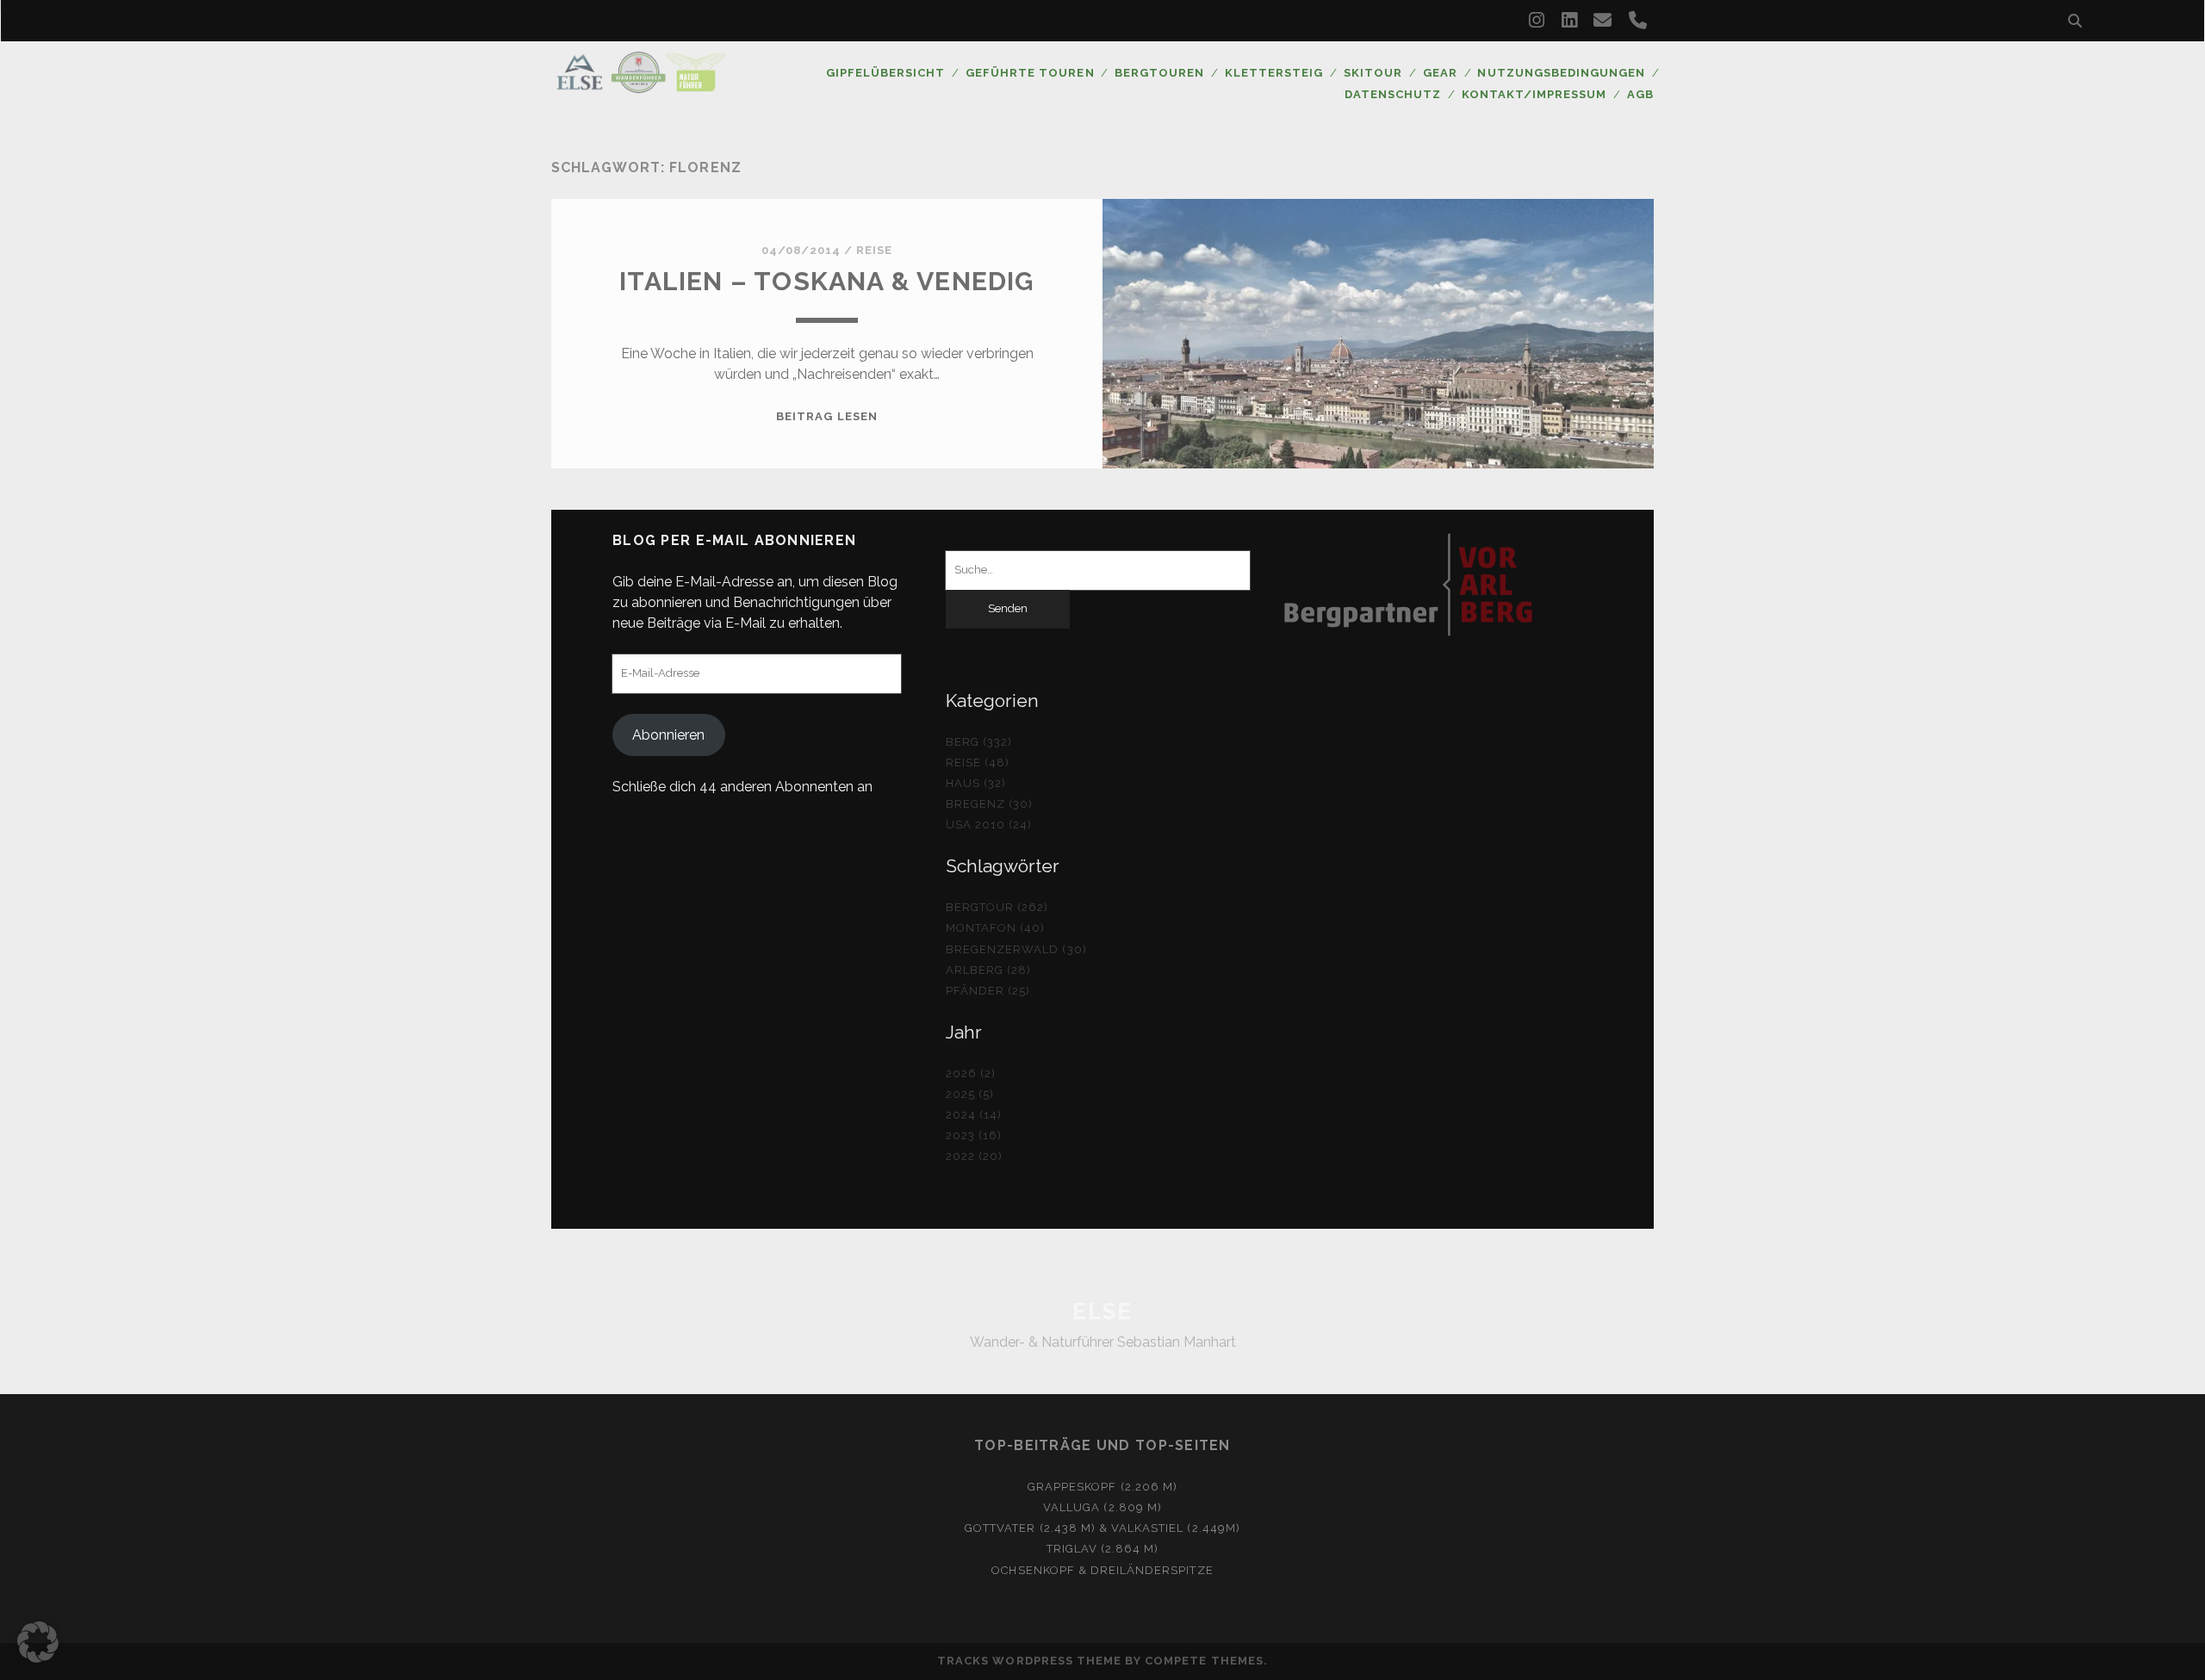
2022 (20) (974, 1156)
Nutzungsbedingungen (1561, 73)
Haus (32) (976, 783)
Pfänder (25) (988, 991)
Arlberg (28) (989, 970)
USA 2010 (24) (989, 825)
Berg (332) (979, 742)
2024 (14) (974, 1115)
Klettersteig (1274, 73)
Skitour (1373, 73)
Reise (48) (978, 763)
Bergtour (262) (997, 907)
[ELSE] (641, 85)
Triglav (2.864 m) (1103, 1549)
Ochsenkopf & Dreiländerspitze (1102, 1570)
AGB (1640, 94)
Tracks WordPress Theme (1029, 1661)
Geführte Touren (1030, 73)
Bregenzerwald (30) (1016, 949)
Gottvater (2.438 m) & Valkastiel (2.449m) (1102, 1528)
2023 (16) (974, 1135)
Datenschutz (1393, 94)
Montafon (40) (996, 928)
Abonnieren (668, 735)
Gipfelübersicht (886, 73)
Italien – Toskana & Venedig (826, 281)
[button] (38, 1642)
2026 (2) (971, 1073)
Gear (1440, 73)
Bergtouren (1159, 73)
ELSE (1102, 1311)
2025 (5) (970, 1094)
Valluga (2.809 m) (1102, 1507)
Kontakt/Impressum (1534, 94)
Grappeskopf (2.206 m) (1102, 1487)
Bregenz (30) (990, 804)
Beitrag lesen (827, 416)
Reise (874, 250)
